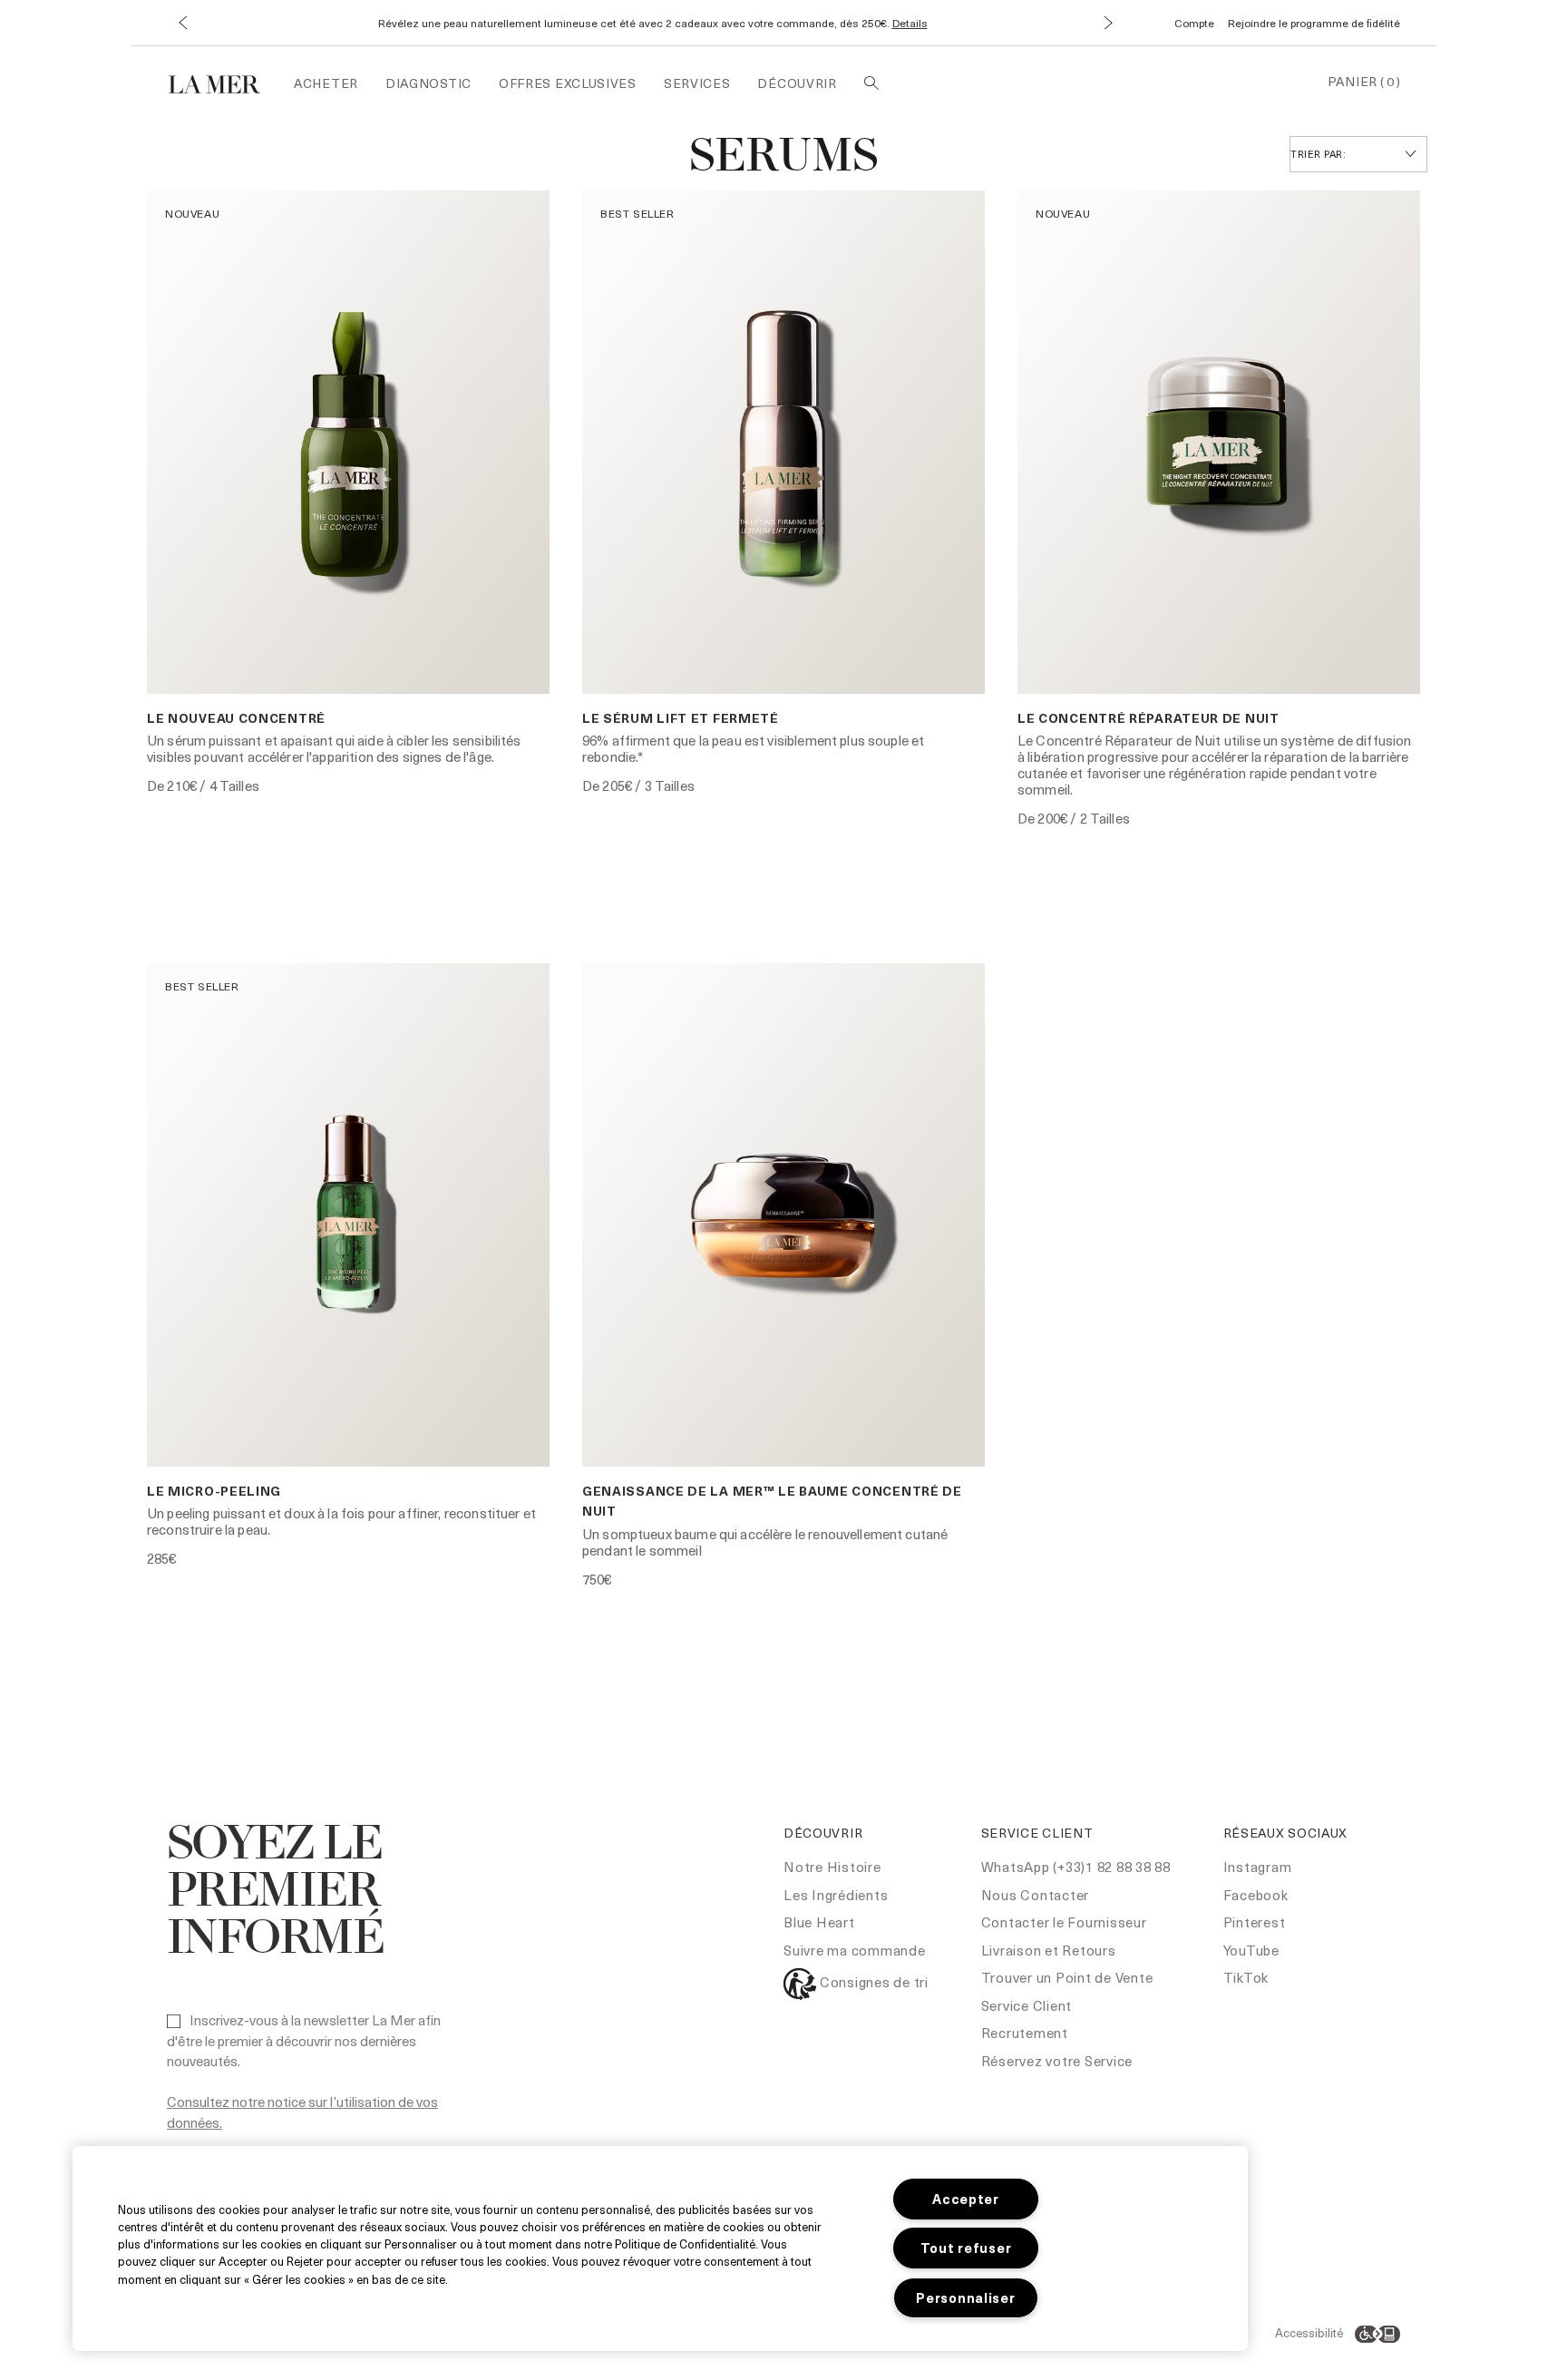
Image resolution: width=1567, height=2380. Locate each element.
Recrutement (1025, 2033)
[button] (183, 23)
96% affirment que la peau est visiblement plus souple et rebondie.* (753, 748)
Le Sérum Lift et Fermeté (681, 718)
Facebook (1256, 1895)
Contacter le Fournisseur (1064, 1922)
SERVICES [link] (697, 83)
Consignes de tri (872, 1982)
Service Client (1027, 2005)
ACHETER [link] (326, 83)
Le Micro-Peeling (214, 1491)
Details (910, 23)
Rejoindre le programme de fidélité (1314, 23)
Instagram (1258, 1867)
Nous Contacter (1036, 1895)
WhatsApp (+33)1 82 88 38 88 (1076, 1867)
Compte (1194, 23)
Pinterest (1255, 1922)
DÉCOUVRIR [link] (797, 83)
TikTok (1246, 1977)
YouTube (1251, 1950)
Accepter (966, 2199)
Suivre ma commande (855, 1950)
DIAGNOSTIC (428, 83)
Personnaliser (965, 2297)
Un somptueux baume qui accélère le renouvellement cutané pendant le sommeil (765, 1542)
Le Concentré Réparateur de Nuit (1148, 718)
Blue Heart (819, 1922)
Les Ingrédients (836, 1895)
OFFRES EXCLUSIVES (568, 83)
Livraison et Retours (1049, 1950)
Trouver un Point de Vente (1067, 1977)
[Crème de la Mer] (224, 82)
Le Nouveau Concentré (236, 718)
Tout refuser (966, 2248)
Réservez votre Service (1057, 2061)
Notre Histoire (832, 1867)
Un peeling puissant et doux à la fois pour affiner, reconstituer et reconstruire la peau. (341, 1521)
